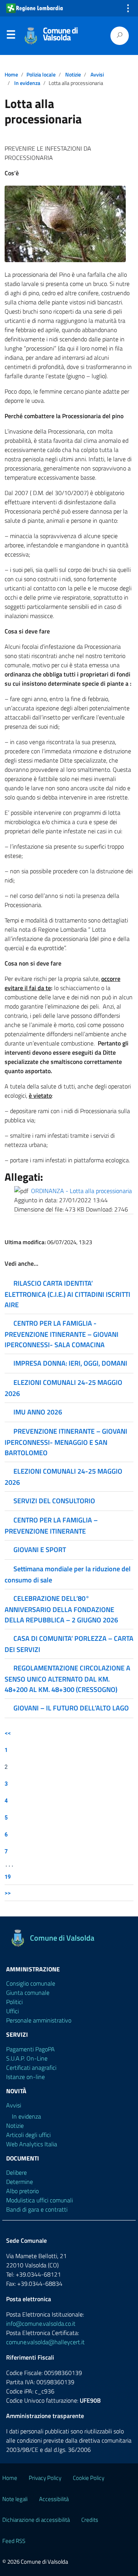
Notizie (73, 75)
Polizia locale (41, 75)
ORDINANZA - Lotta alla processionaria (81, 1191)
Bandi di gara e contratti (37, 2209)
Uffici (12, 2011)
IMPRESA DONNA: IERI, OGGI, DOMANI (70, 1363)
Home (11, 75)
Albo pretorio (22, 2191)
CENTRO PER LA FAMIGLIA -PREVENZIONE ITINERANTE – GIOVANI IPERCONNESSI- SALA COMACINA (62, 1334)
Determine (20, 2182)
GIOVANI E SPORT (40, 1550)
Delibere (16, 2172)
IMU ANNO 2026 (38, 1412)
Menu (11, 36)
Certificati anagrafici (31, 2067)
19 (8, 1877)
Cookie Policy (89, 2478)
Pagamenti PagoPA (30, 2049)
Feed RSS (14, 2541)
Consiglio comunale (31, 1983)
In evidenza (27, 83)
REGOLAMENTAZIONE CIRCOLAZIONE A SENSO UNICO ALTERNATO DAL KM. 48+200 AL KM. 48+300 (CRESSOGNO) (67, 1679)
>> (8, 1893)
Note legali (15, 2499)
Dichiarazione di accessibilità (36, 2520)
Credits (90, 2520)
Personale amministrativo (39, 2020)
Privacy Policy (45, 2478)
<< (8, 1733)
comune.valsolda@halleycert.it (45, 2342)
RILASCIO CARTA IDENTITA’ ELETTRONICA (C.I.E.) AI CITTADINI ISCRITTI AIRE (67, 1294)
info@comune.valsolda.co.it (41, 2323)
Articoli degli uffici (28, 2135)
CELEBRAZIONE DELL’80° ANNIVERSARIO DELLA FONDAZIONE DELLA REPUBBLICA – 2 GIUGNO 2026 (61, 1609)
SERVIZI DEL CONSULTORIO (54, 1501)
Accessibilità (54, 2499)
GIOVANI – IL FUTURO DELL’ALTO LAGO (71, 1708)
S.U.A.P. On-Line (27, 2058)
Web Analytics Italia (32, 2144)
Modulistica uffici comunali (39, 2200)
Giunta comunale (28, 1993)
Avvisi (97, 75)
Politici (14, 2002)
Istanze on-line (25, 2077)
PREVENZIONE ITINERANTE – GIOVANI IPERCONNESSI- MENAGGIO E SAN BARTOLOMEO (66, 1442)
